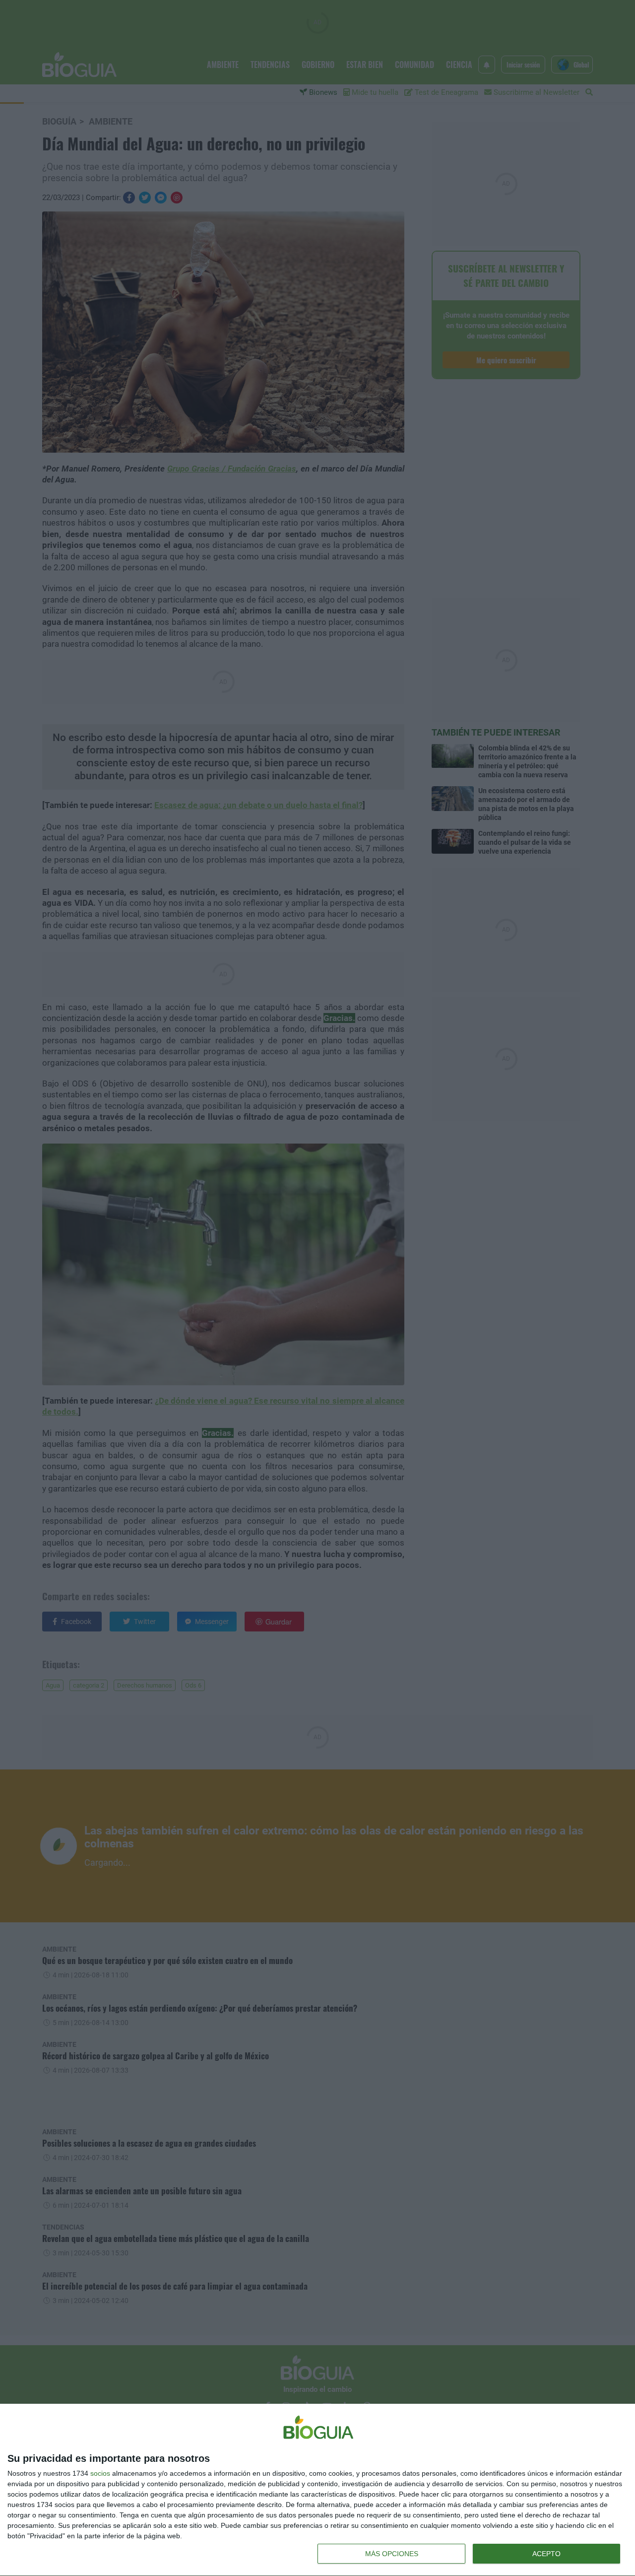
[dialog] (317, 2490)
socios (100, 2473)
